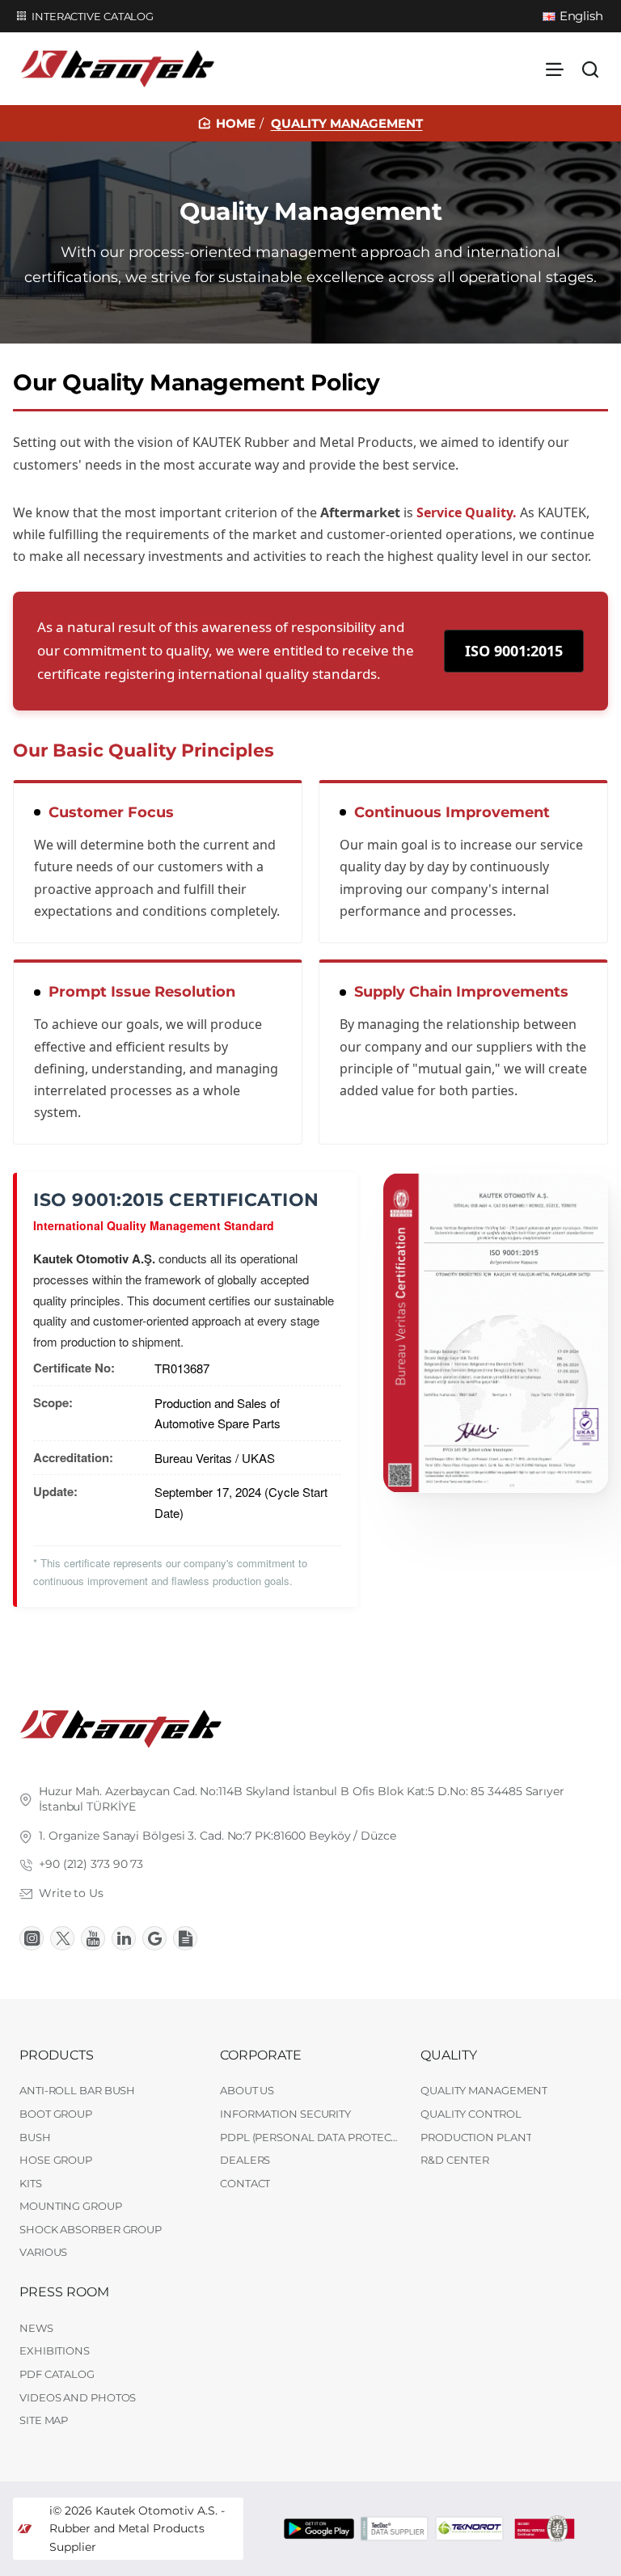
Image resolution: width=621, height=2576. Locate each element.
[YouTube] (93, 1938)
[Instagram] (32, 1938)
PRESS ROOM (64, 2292)
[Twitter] (62, 1938)
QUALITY (449, 2055)
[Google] (154, 1938)
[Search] (590, 69)
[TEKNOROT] (469, 2529)
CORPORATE (261, 2055)
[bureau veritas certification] (545, 2529)
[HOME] (227, 123)
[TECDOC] (394, 2529)
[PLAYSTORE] (319, 2529)
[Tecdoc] (185, 1938)
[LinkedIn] (124, 1938)
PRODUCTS (57, 2055)
